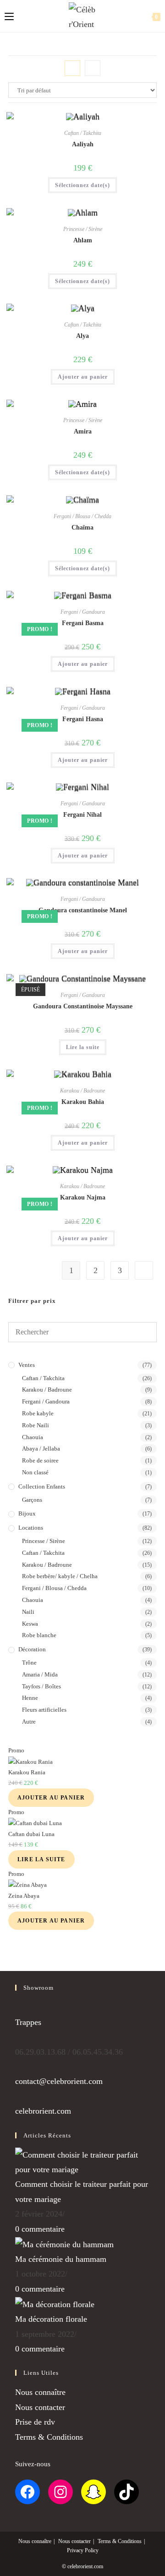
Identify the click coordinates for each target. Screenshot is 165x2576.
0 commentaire (40, 2229)
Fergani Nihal (82, 815)
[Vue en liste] (93, 68)
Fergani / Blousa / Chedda (82, 516)
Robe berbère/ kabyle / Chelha (60, 1576)
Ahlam (83, 240)
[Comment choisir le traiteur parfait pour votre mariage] (82, 2161)
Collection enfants (42, 1486)
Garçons (32, 1500)
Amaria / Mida (40, 1674)
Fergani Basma (83, 623)
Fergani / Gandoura (83, 612)
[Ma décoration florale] (55, 2303)
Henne (30, 1698)
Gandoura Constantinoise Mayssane (83, 1006)
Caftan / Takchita (83, 133)
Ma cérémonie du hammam (61, 2259)
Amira (83, 431)
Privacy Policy (83, 2550)
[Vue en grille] (72, 68)
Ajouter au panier (51, 1798)
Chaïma (82, 528)
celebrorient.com (43, 2111)
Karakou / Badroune (82, 1091)
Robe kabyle (38, 1413)
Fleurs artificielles (44, 1710)
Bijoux (27, 1513)
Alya (82, 336)
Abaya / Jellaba (41, 1449)
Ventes (27, 1365)
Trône (29, 1663)
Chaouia (33, 1437)
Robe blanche (39, 1635)
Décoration (32, 1649)
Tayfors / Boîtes (41, 1686)
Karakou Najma (83, 1197)
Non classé (35, 1472)
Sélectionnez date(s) (82, 185)
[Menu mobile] (9, 16)
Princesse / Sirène (83, 229)
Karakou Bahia (83, 1102)
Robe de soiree (40, 1460)
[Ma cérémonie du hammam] (64, 2244)
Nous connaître (40, 2392)
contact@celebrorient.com (59, 2081)
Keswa (30, 1624)
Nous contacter (40, 2407)
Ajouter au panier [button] (83, 377)
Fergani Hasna (83, 719)
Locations (31, 1528)
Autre (29, 1722)
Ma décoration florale (51, 2319)
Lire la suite (83, 1047)
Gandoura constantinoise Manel (83, 910)
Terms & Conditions (49, 2437)
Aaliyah (83, 144)
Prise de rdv (35, 2422)
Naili (28, 1612)
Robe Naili (36, 1425)
